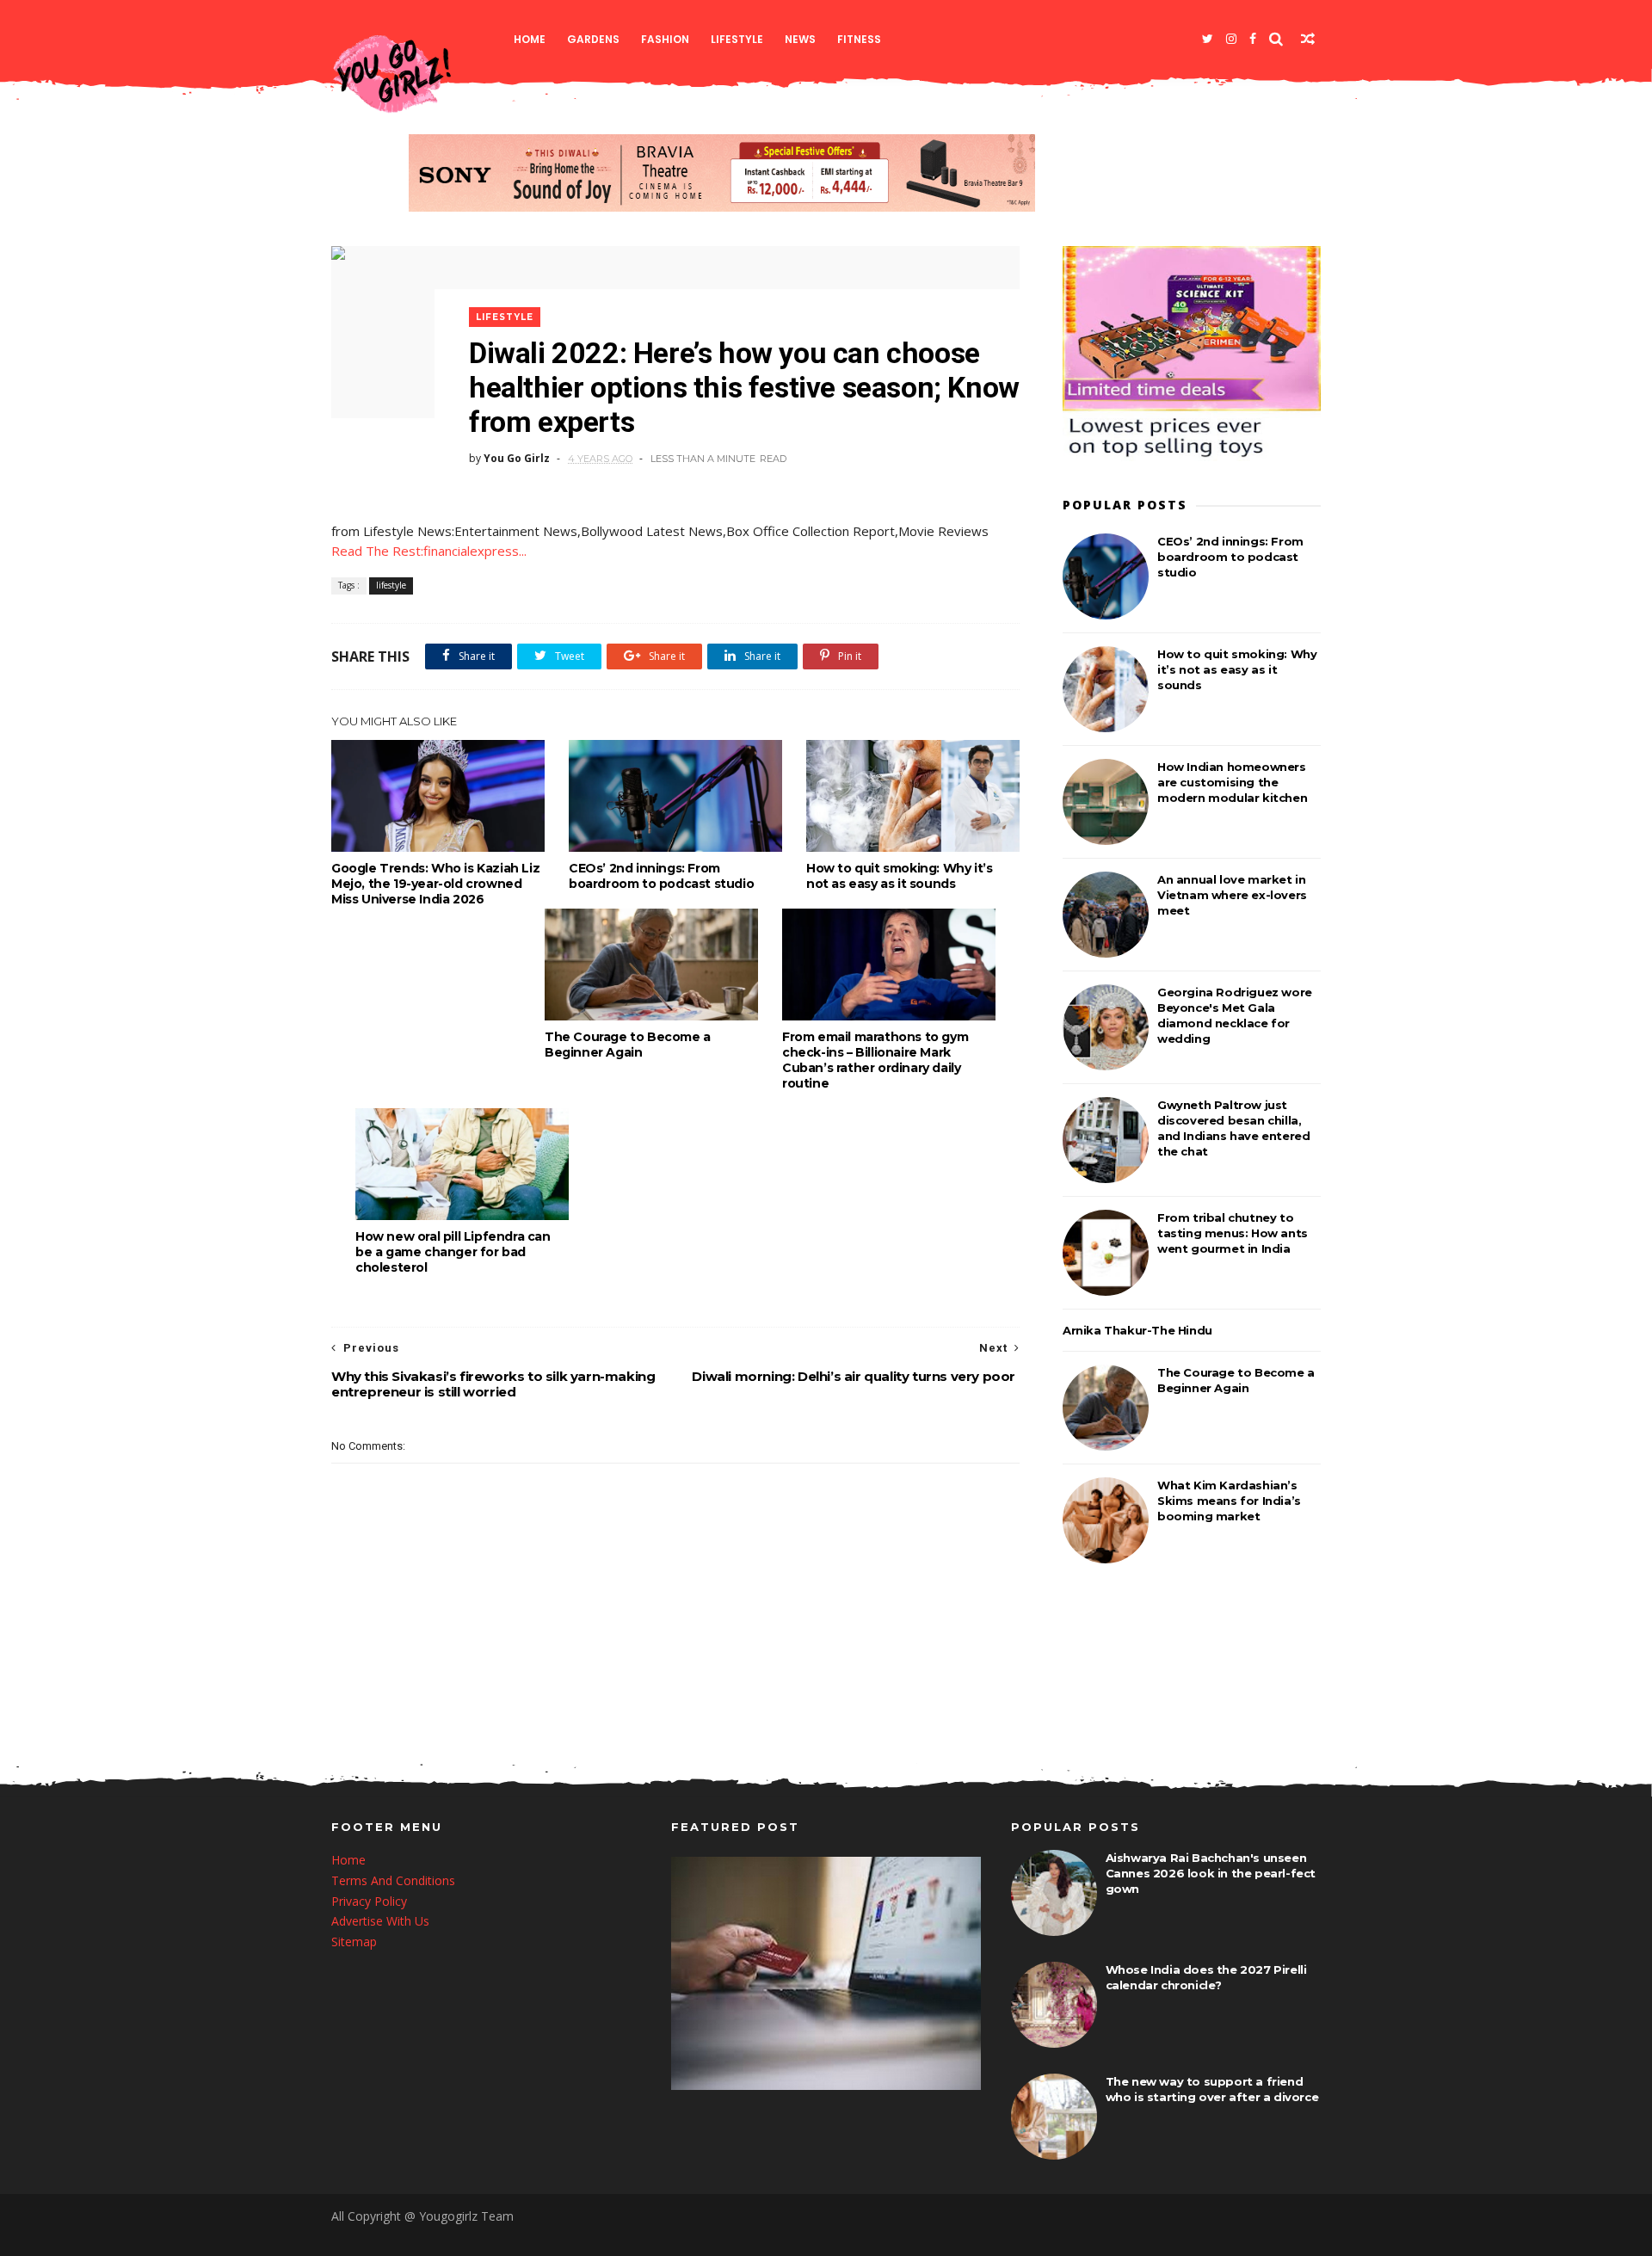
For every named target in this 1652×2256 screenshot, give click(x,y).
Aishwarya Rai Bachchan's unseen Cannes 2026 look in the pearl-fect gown (1211, 1873)
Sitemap (354, 1942)
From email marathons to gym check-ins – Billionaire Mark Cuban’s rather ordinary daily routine (875, 1060)
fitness (859, 39)
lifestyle (737, 39)
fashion (665, 39)
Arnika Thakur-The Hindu (1137, 1330)
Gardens (593, 39)
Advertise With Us (380, 1921)
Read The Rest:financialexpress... (429, 551)
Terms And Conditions (393, 1880)
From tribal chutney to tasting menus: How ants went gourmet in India (1233, 1233)
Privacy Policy (369, 1901)
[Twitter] (1208, 39)
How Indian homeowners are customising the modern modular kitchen (1232, 782)
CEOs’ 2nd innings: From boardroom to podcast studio (661, 876)
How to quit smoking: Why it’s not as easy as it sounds (899, 876)
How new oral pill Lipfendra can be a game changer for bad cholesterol (453, 1252)
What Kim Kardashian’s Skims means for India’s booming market (1229, 1501)
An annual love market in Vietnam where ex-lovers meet (1232, 895)
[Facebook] (1253, 39)
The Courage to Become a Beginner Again (628, 1045)
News (800, 39)
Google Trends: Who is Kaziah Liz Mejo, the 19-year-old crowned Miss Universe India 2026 (435, 884)
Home (530, 39)
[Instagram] (1231, 39)
